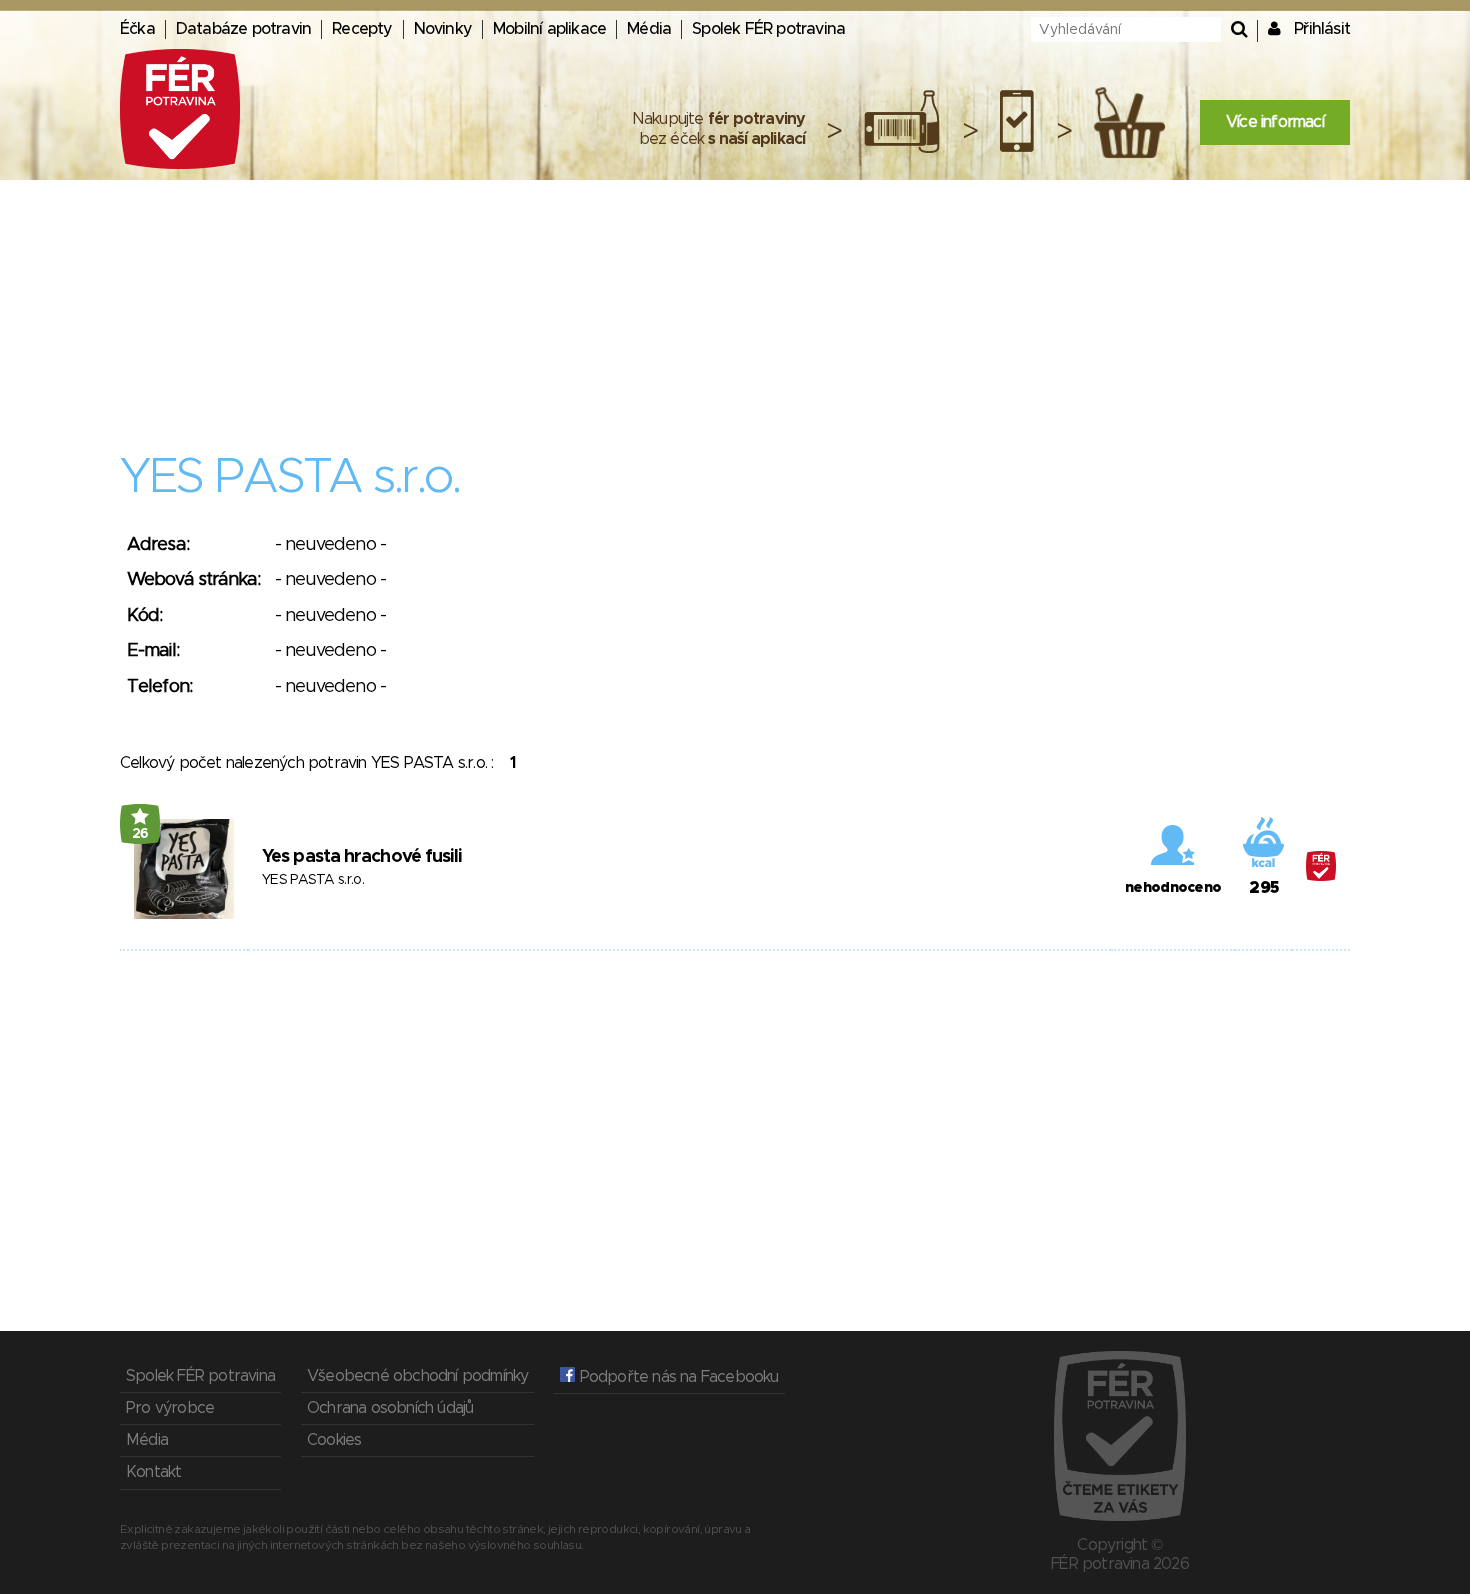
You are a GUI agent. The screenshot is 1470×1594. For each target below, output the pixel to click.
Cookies (334, 1440)
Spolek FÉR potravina (768, 29)
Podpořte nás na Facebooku (676, 1377)
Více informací (1275, 122)
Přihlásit (1322, 29)
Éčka (137, 29)
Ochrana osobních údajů (390, 1408)
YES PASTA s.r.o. (313, 880)
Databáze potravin (243, 29)
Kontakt (153, 1472)
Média (649, 29)
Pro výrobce (170, 1408)
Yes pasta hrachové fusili (362, 857)
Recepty (362, 29)
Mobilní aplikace (549, 29)
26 (140, 834)
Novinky (443, 29)
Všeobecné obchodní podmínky (417, 1376)
